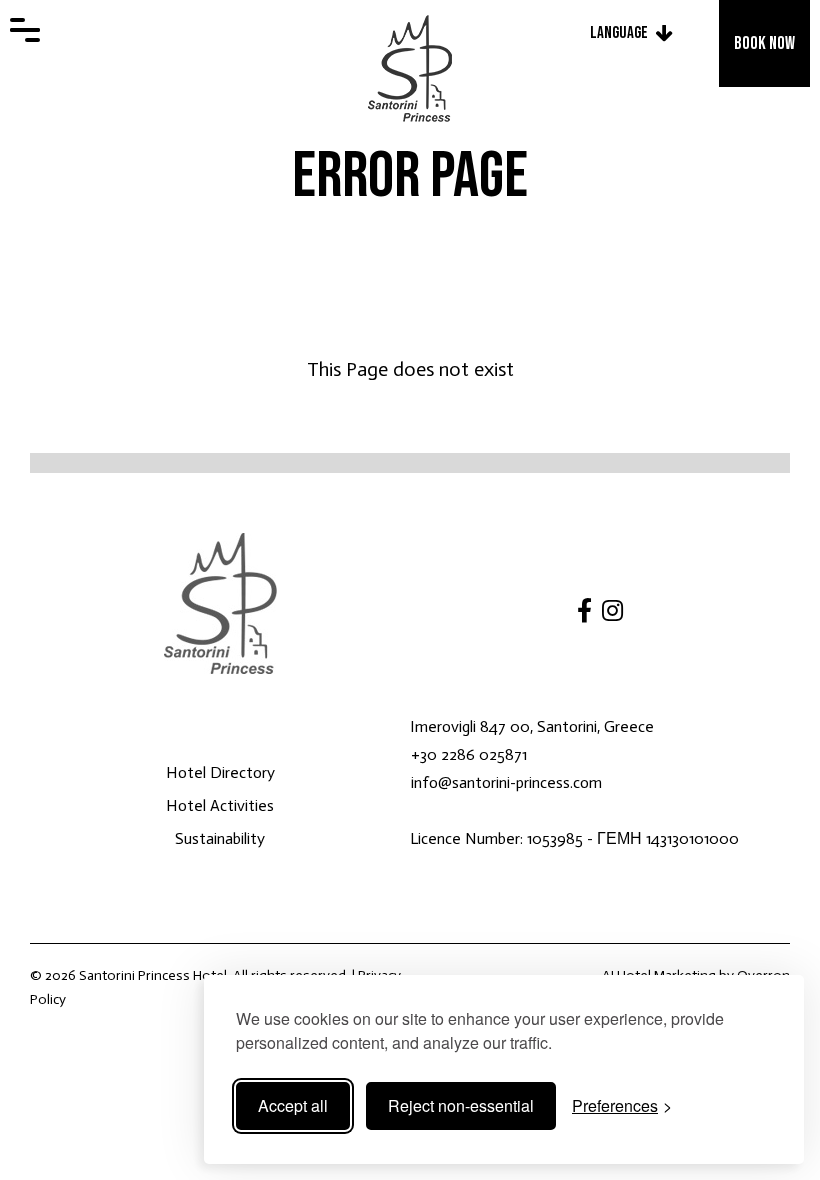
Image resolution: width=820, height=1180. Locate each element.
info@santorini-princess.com (506, 782)
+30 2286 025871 (469, 754)
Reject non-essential (461, 1105)
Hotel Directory (220, 772)
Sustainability (220, 838)
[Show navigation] (25, 30)
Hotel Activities (220, 805)
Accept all (293, 1105)
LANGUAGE (619, 33)
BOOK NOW (764, 43)
